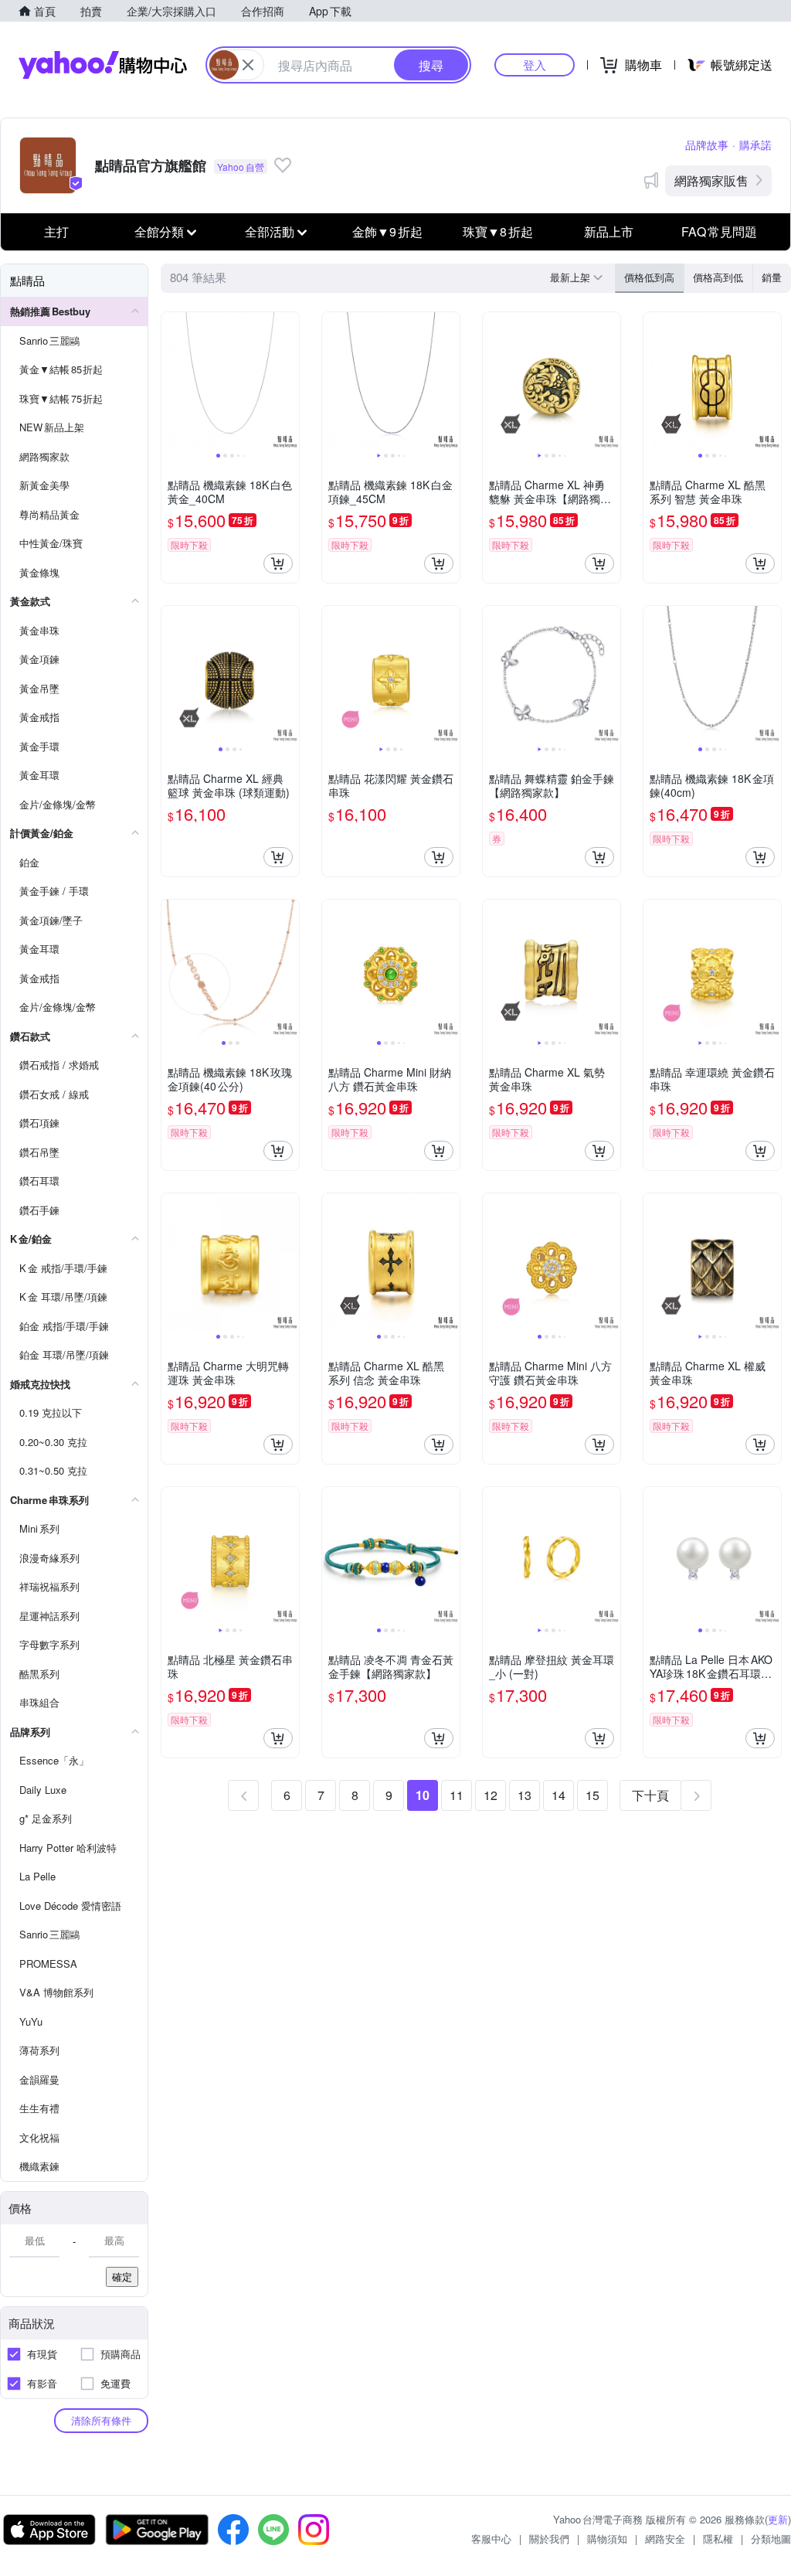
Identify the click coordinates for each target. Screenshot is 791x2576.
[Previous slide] (171, 381)
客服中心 (491, 2539)
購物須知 (607, 2539)
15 (592, 1795)
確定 (122, 2277)
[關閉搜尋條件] (248, 65)
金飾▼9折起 (387, 231)
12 (491, 1795)
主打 (56, 231)
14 (558, 1795)
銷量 (772, 277)
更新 (778, 2519)
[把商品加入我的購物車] (278, 563)
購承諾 (755, 145)
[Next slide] (289, 381)
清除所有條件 (101, 2420)
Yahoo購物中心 (103, 65)
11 (457, 1795)
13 (525, 1795)
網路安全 (665, 2539)
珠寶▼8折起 (498, 231)
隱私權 (718, 2539)
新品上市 (609, 231)
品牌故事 (707, 145)
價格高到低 (718, 277)
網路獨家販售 (711, 180)
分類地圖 (771, 2539)
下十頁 (650, 1795)
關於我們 (549, 2539)
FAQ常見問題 (719, 231)
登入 (535, 65)
